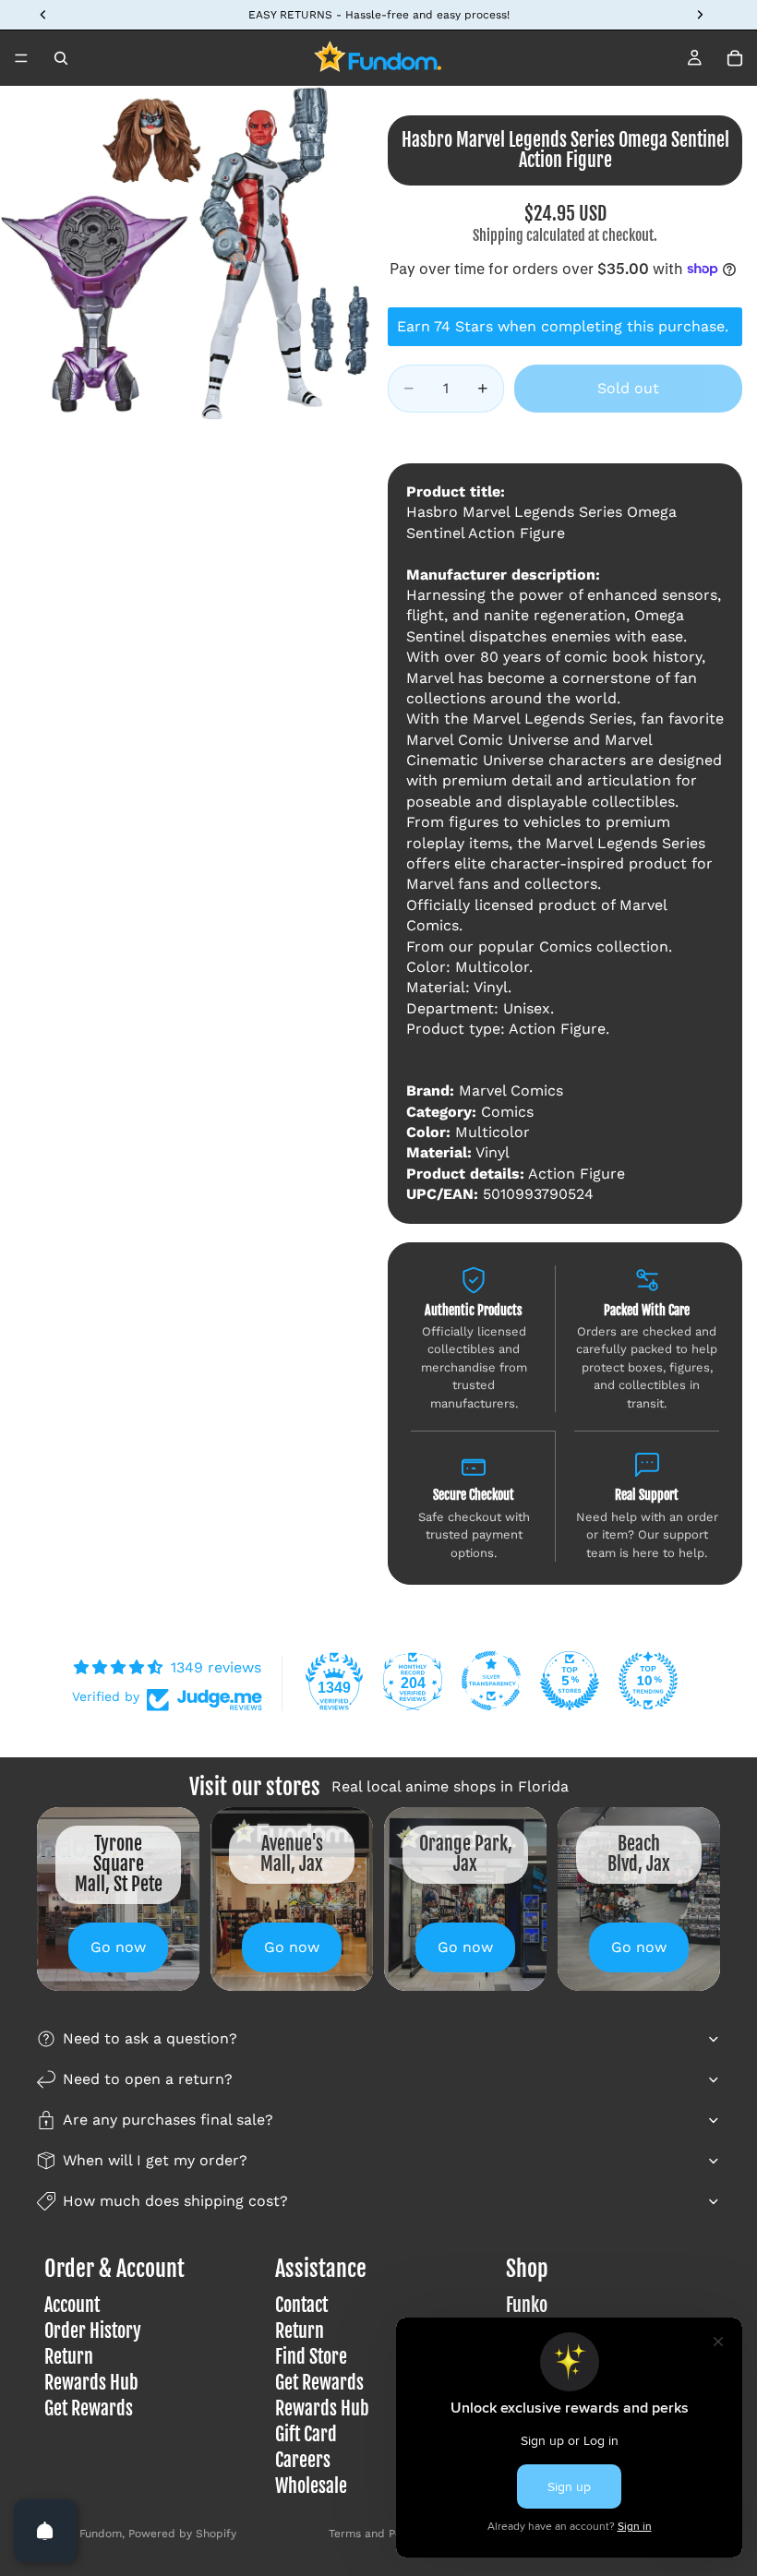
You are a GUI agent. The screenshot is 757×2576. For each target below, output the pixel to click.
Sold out (628, 388)
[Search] (61, 58)
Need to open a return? (148, 2079)
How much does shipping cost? (175, 2201)
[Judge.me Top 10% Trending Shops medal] (648, 1681)
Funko (527, 2305)
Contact (301, 2305)
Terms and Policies (379, 2534)
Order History (93, 2331)
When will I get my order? (155, 2160)
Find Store (311, 2357)
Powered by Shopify (182, 2534)
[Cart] (735, 58)
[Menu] (21, 58)
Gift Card (306, 2434)
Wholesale (311, 2486)
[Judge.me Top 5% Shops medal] (570, 1681)
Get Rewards (89, 2408)
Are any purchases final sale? (168, 2120)
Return (69, 2357)
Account (72, 2305)
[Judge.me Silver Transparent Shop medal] (491, 1681)
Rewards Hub (91, 2383)
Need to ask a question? (150, 2038)
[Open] (45, 2531)
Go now (118, 1947)
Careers (303, 2460)
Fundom (101, 2534)
